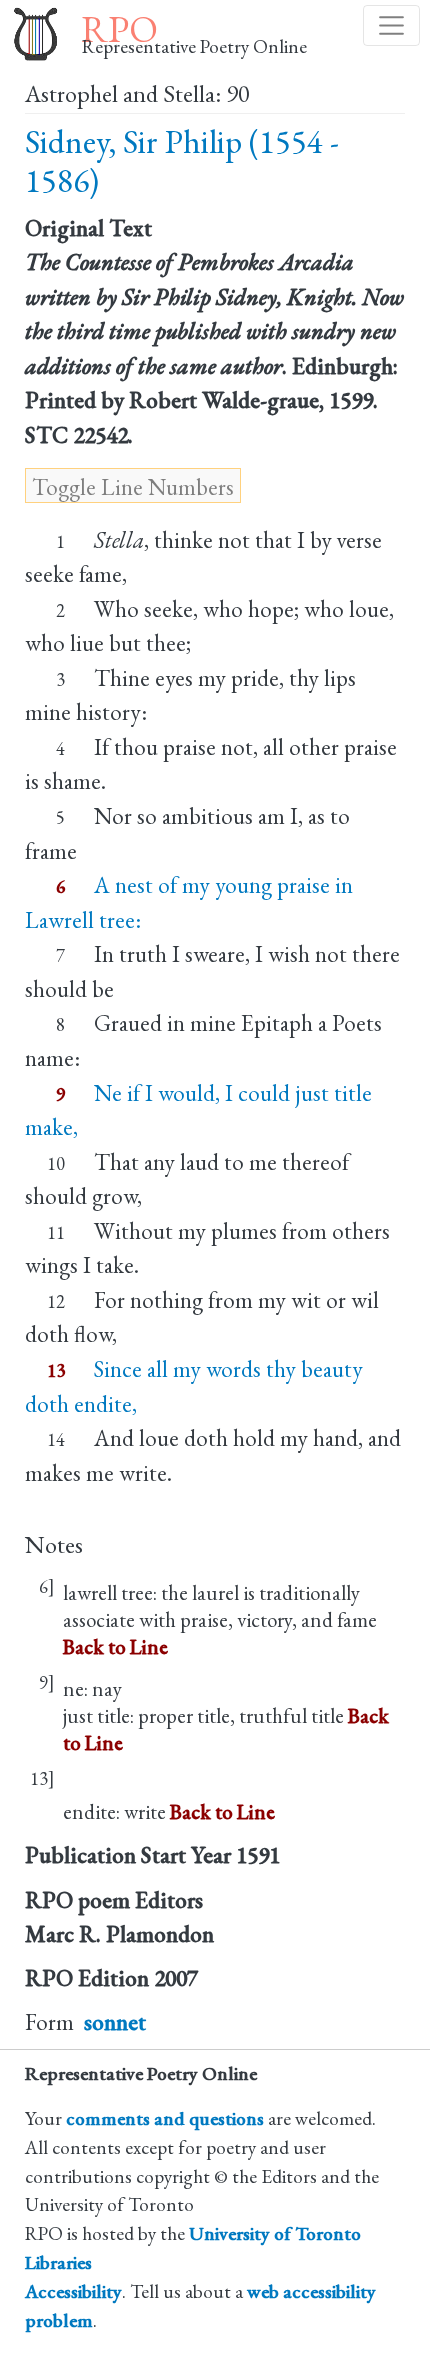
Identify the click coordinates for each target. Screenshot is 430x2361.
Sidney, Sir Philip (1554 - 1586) (182, 161)
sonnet (115, 2022)
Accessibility (73, 2291)
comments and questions (165, 2118)
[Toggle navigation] (391, 25)
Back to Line (115, 1646)
